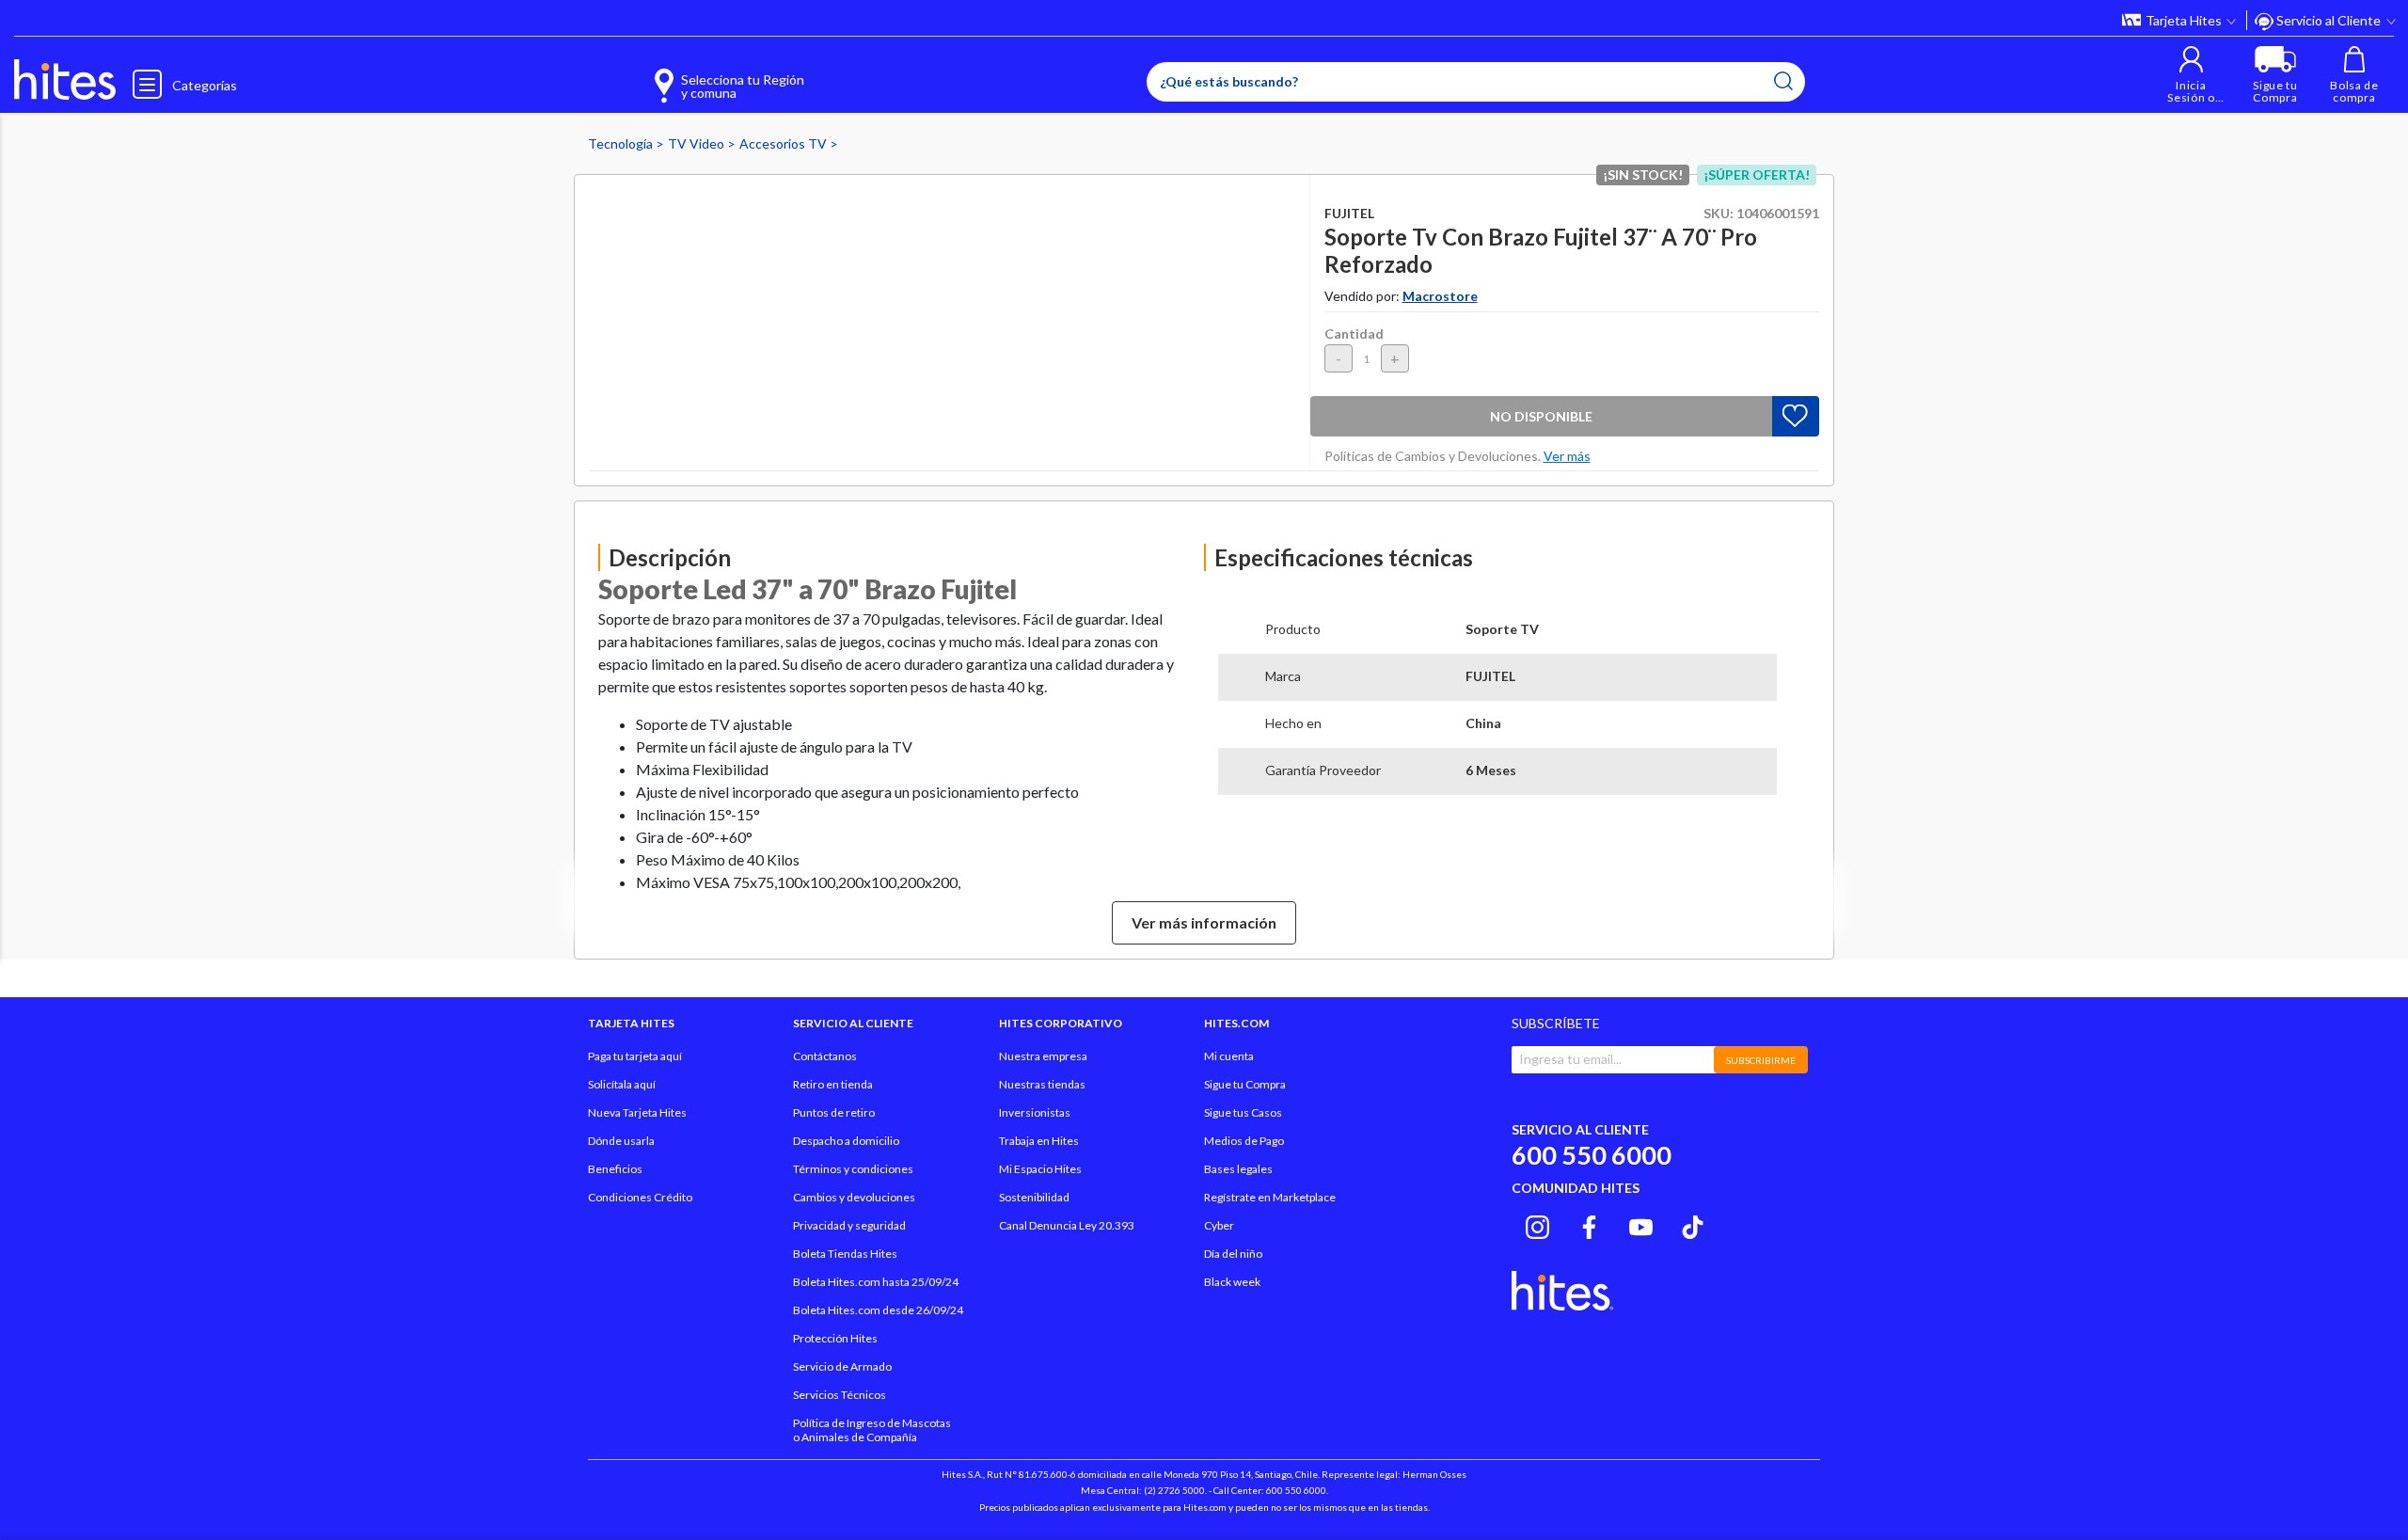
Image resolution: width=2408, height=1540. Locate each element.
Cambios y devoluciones (854, 1197)
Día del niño (1233, 1254)
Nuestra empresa (1043, 1056)
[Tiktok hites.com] (1693, 1225)
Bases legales (1238, 1169)
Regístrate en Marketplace (1270, 1197)
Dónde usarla (621, 1141)
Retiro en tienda (833, 1084)
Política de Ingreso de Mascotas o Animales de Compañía (872, 1430)
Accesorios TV (784, 143)
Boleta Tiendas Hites (845, 1254)
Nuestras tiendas (1042, 1084)
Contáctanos (825, 1056)
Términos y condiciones (853, 1169)
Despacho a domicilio (846, 1141)
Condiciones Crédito (640, 1197)
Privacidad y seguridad (849, 1225)
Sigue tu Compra (1245, 1084)
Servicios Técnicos (840, 1395)
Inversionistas (1035, 1112)
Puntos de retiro (834, 1112)
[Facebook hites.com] (1589, 1225)
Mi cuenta (1229, 1056)
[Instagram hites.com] (1537, 1225)
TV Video (697, 143)
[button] (2191, 75)
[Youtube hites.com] (1641, 1225)
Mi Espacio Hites (1040, 1169)
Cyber (1219, 1225)
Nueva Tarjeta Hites (637, 1112)
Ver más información (1204, 922)
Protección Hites (835, 1338)
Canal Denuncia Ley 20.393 (1067, 1225)
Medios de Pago (1244, 1141)
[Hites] (65, 80)
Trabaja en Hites (1039, 1141)
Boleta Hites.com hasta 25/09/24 (876, 1282)
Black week (1232, 1282)
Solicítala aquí (622, 1084)
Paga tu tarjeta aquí (635, 1056)
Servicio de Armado (842, 1366)
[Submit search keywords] (1783, 81)
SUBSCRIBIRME (1761, 1060)
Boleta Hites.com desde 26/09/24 (878, 1310)
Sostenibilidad (1034, 1197)
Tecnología (622, 143)
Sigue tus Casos (1243, 1112)
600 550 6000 (1592, 1155)
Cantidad (1354, 333)
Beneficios (615, 1169)
